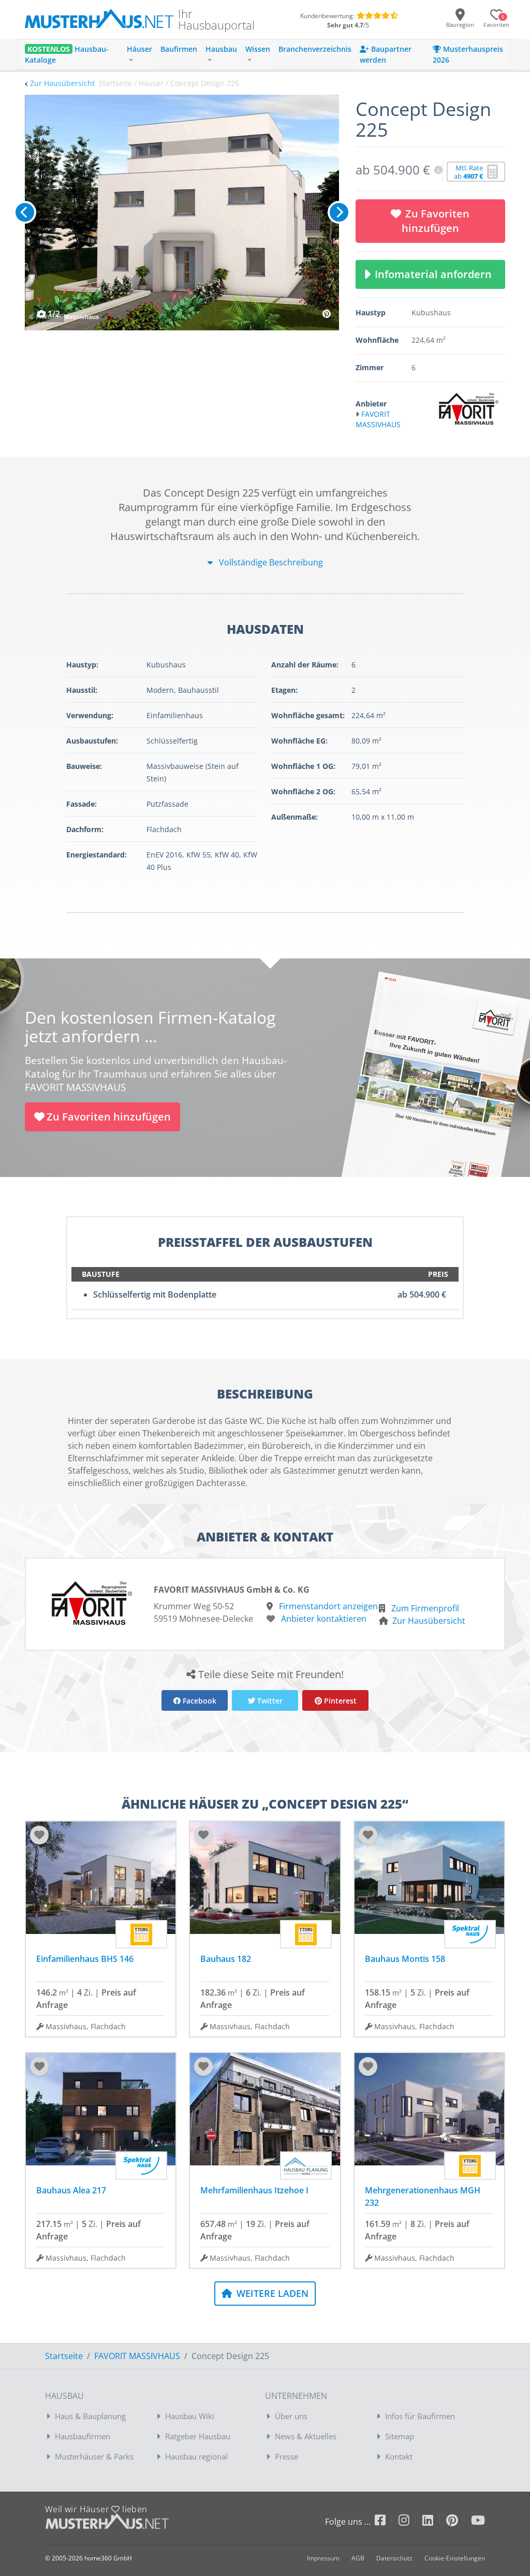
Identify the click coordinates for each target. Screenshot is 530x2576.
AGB (358, 2558)
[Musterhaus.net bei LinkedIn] (434, 2522)
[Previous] (25, 212)
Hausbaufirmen (83, 2436)
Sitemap (400, 2436)
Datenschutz (394, 2558)
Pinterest (339, 1701)
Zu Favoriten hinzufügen (436, 221)
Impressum (323, 2558)
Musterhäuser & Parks (94, 2456)
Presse (286, 2456)
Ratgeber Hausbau (198, 2436)
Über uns (291, 2416)
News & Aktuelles (306, 2436)
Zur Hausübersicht (62, 83)
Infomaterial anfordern (436, 274)
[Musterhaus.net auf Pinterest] (459, 2522)
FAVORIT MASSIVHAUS (137, 2356)
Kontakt (399, 2456)
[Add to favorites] (39, 1835)
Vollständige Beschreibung (270, 562)
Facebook (198, 1701)
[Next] (339, 212)
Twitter (269, 1701)
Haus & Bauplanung (90, 2416)
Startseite (64, 2356)
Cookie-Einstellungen (455, 2558)
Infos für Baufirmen (420, 2416)
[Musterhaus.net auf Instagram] (410, 2522)
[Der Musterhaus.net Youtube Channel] (478, 2522)
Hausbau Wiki (190, 2416)
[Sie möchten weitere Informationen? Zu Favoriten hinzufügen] (182, 213)
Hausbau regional (196, 2456)
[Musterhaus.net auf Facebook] (387, 2522)
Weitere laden (271, 2293)
